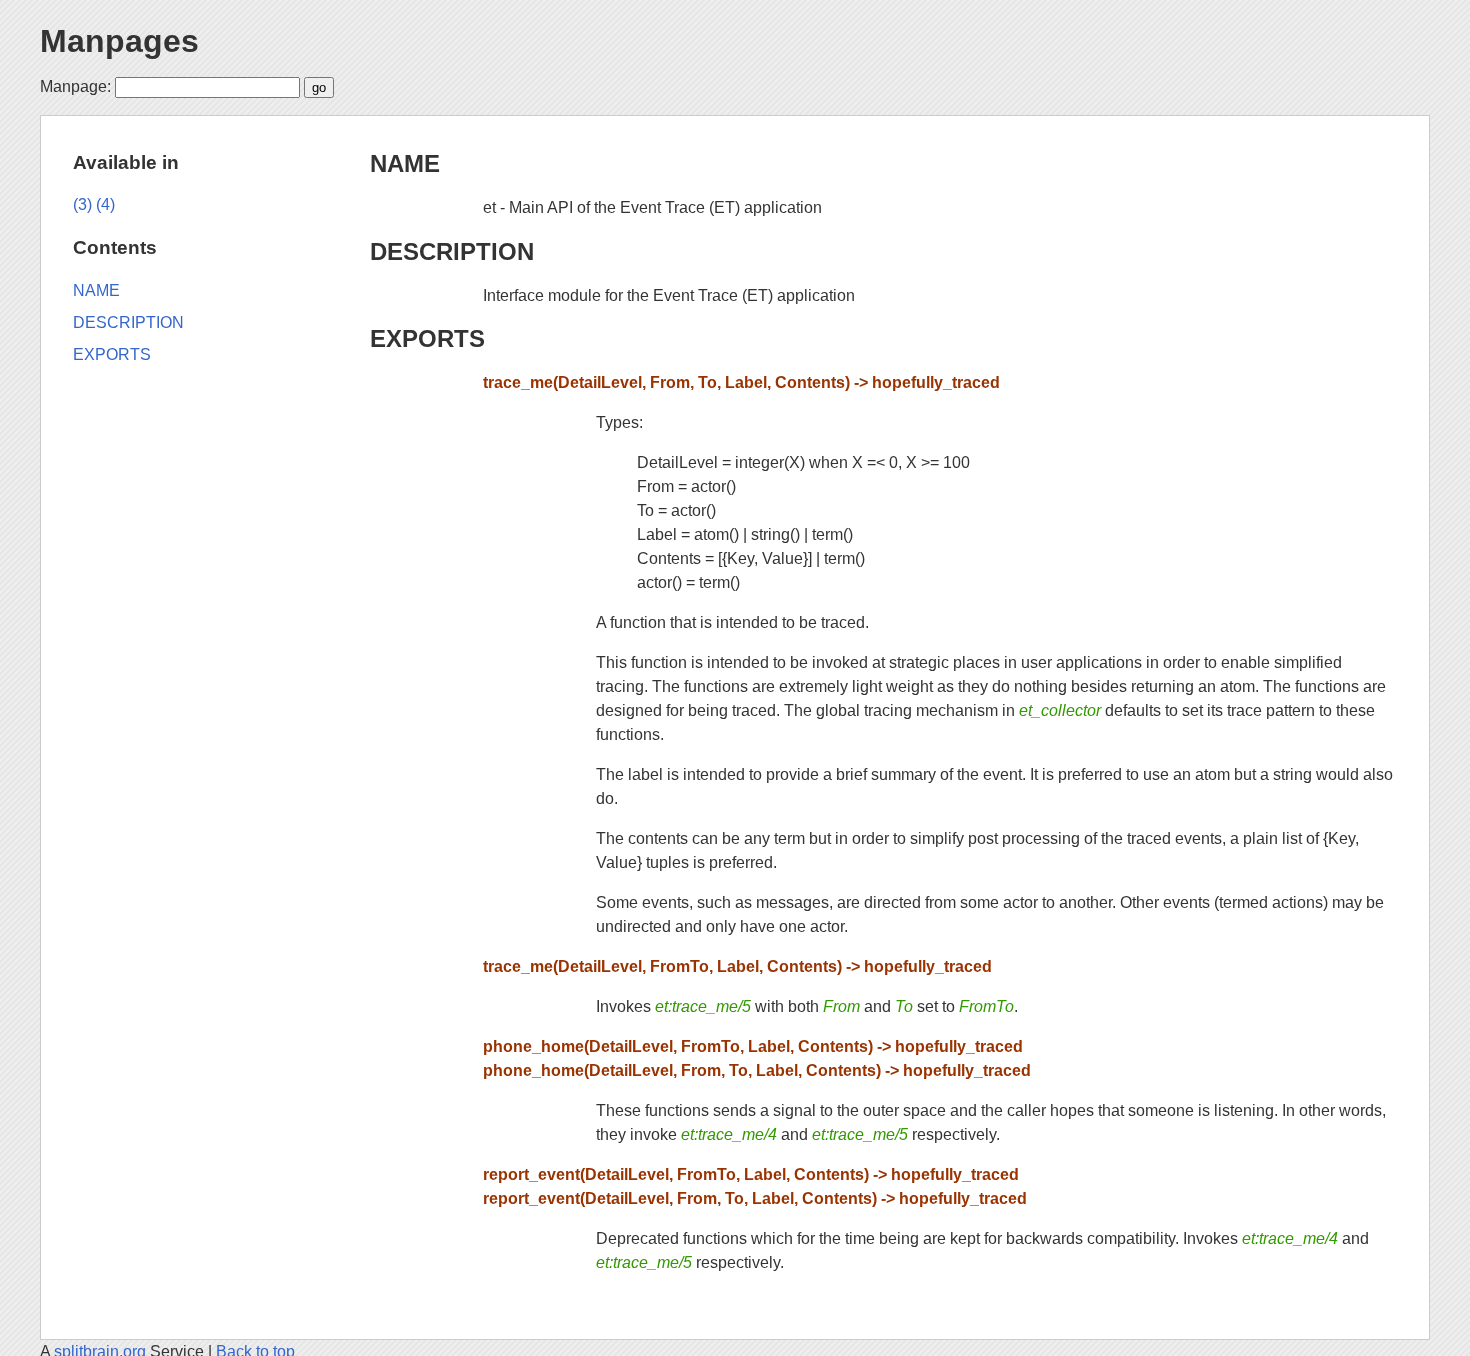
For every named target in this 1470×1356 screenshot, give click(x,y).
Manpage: (75, 86)
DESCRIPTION (452, 251)
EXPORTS (427, 338)
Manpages (119, 41)
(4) (105, 204)
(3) (82, 204)
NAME (405, 163)
